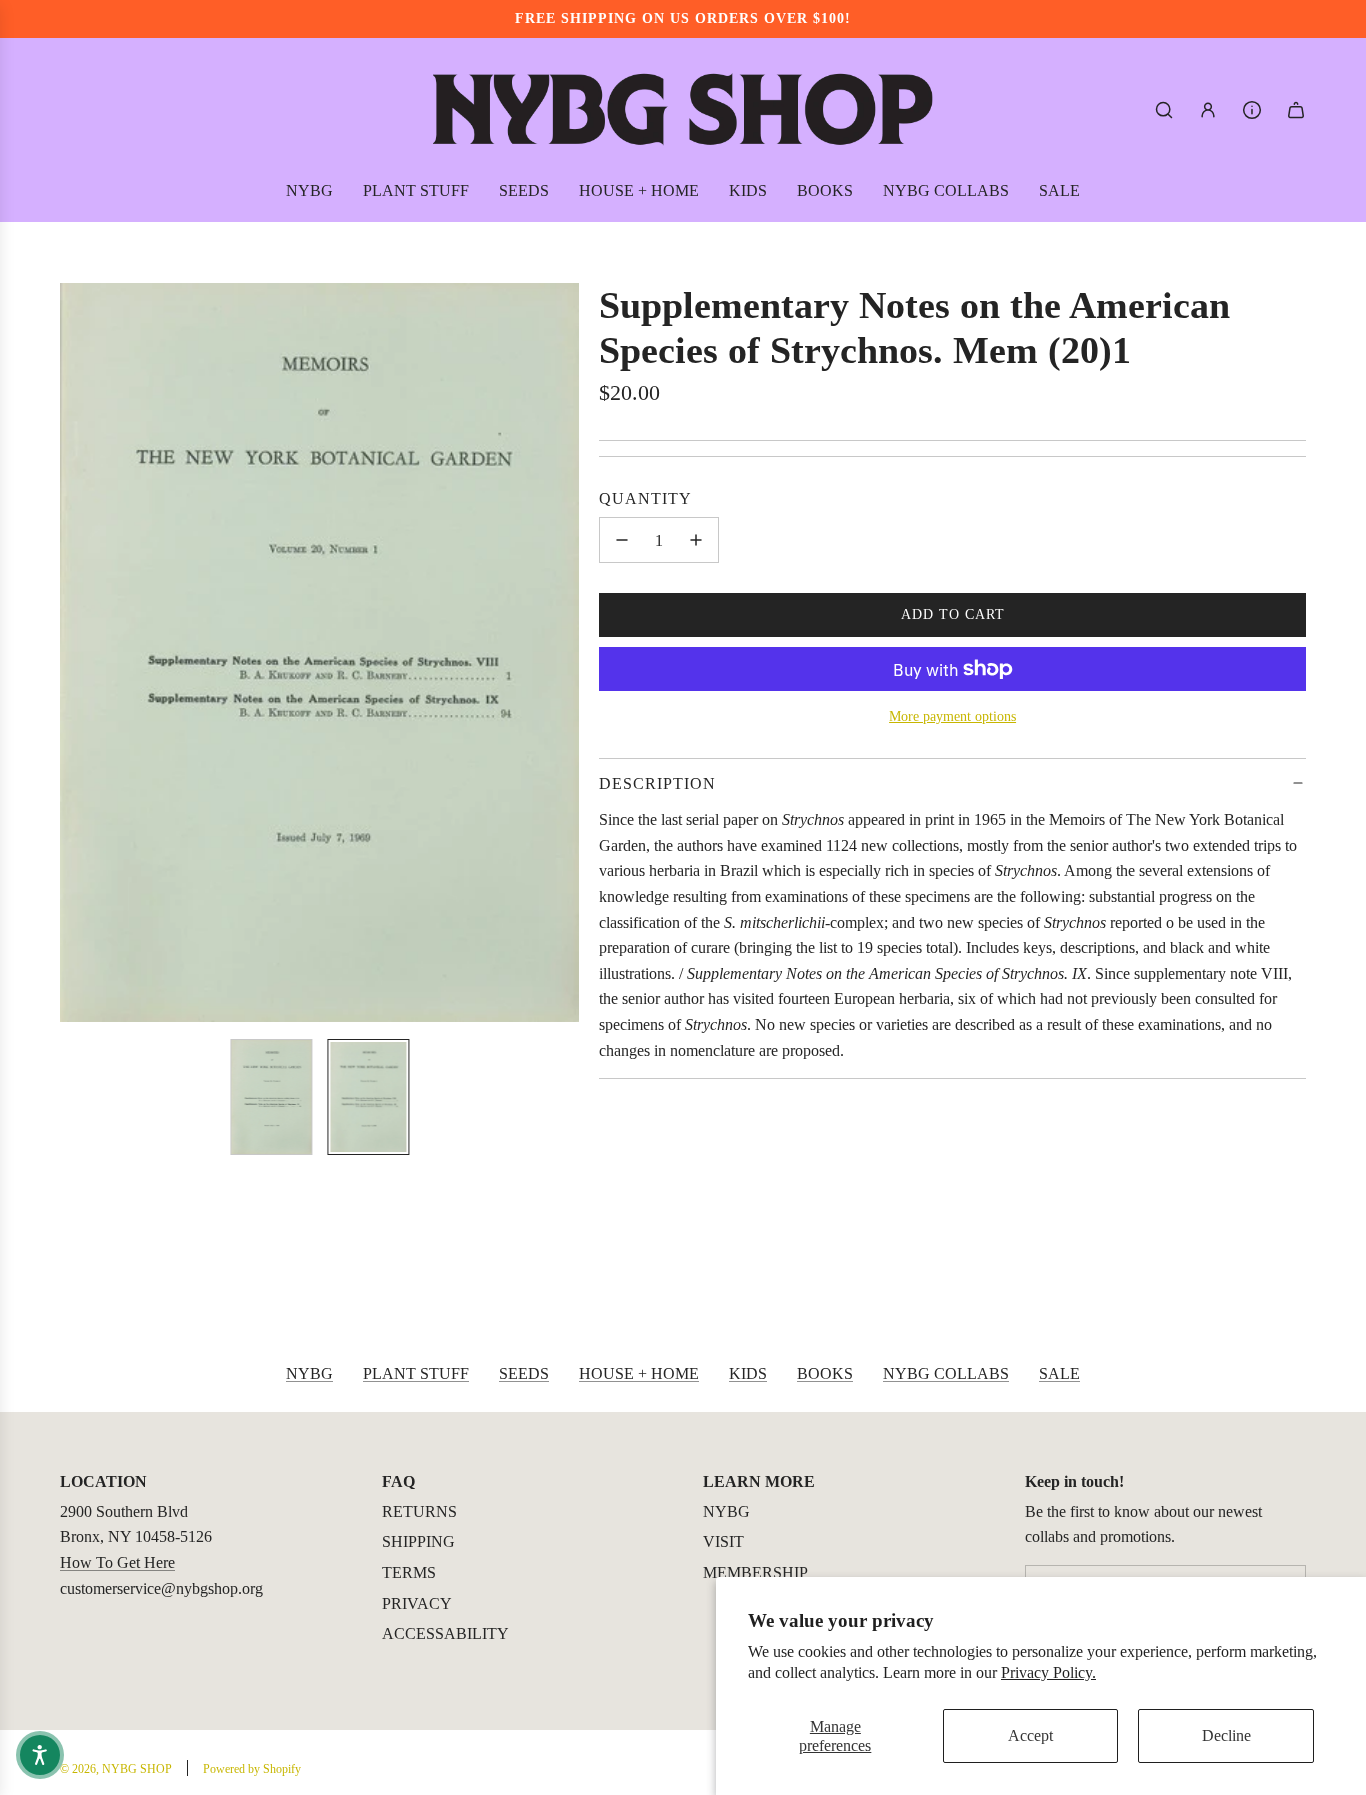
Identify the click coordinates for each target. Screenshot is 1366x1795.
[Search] (1164, 110)
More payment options (952, 716)
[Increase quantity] (696, 540)
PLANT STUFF (416, 1373)
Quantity (645, 498)
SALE (1059, 1373)
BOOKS (825, 1373)
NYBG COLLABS (946, 1373)
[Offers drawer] (1252, 110)
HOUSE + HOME (639, 1373)
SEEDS (524, 1373)
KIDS (748, 1373)
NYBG (309, 1373)
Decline (1226, 1735)
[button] (76, 653)
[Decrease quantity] (622, 540)
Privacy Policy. (1048, 1672)
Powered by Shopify (252, 1769)
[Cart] (1296, 110)
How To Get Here (117, 1562)
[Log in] (1208, 110)
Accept (1030, 1735)
